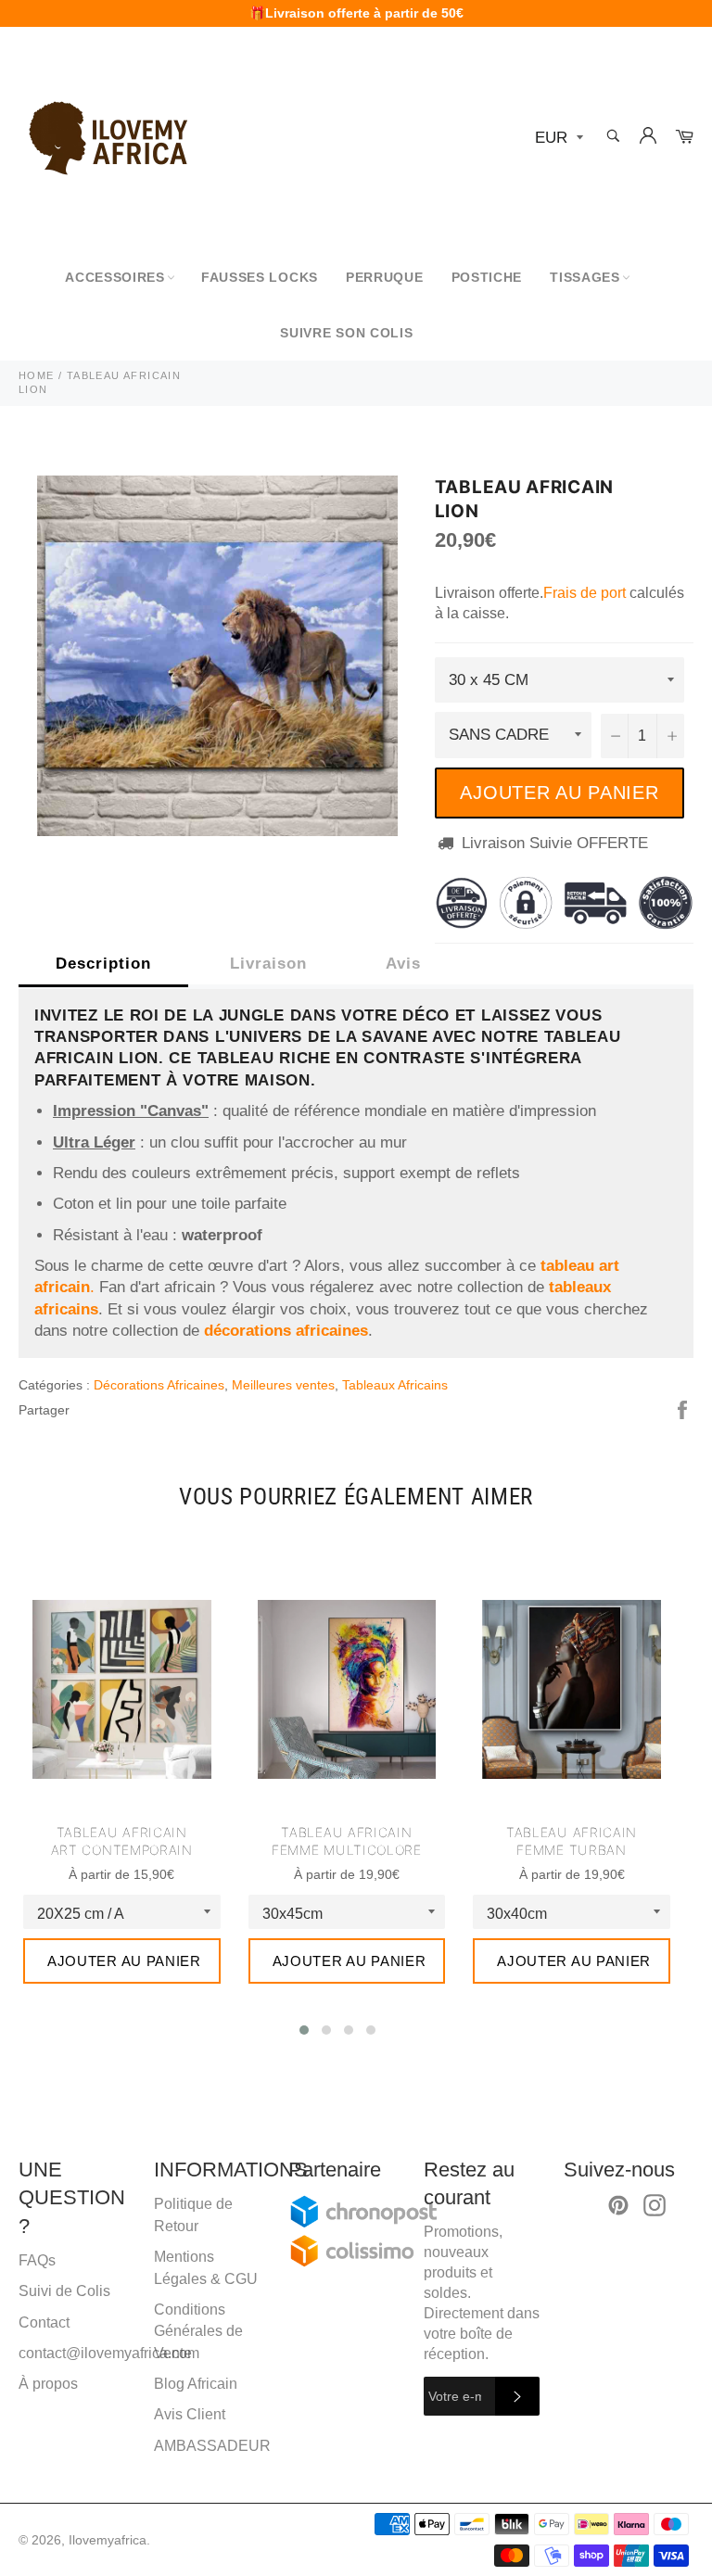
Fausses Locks (260, 277)
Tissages (585, 277)
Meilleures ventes (283, 1385)
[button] (304, 2030)
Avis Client (190, 2414)
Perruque (385, 277)
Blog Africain (196, 2384)
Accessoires (115, 277)
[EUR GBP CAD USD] (557, 139)
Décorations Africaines (159, 1385)
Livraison (268, 964)
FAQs (37, 2260)
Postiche (487, 277)
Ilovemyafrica (108, 2540)
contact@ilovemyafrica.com (109, 2353)
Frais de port (585, 593)
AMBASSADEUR (212, 2446)
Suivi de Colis (64, 2291)
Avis (403, 964)
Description (103, 964)
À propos (48, 2384)
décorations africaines (286, 1331)
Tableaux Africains (395, 1385)
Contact (44, 2322)
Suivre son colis (346, 333)
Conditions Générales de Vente (198, 2331)
